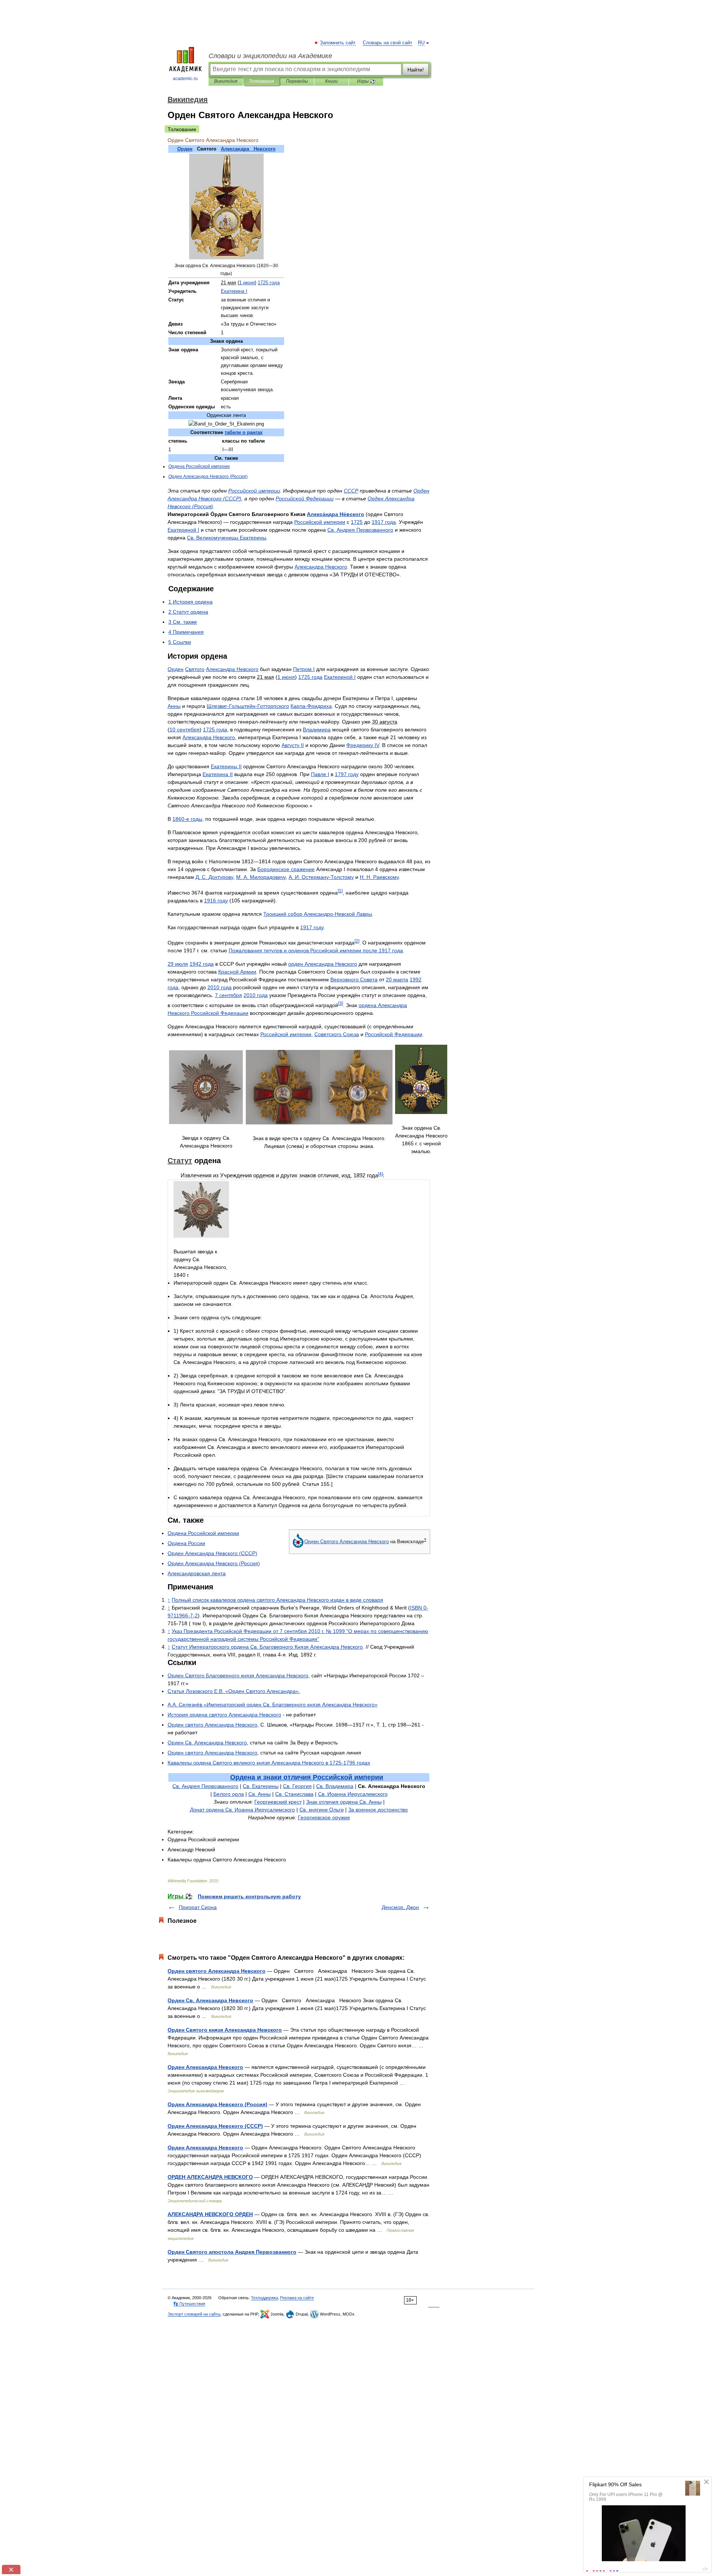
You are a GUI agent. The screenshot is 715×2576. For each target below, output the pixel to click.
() (208, 477)
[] (340, 891)
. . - (321, 877)
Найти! (416, 70)
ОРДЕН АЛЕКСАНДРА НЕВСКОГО (210, 2177)
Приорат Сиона (198, 1907)
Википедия (226, 81)
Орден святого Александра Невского (217, 1971)
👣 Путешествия (189, 2304)
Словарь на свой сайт (387, 43)
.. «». (234, 1691)
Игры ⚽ (366, 81)
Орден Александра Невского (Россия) (217, 2104)
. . (214, 877)
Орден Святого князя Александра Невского (225, 2030)
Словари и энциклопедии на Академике (270, 56)
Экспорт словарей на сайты (194, 2314)
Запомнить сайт (338, 43)
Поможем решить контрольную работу (249, 1896)
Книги (331, 81)
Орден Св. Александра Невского (210, 2000)
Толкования (261, 81)
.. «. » (273, 1705)
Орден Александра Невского (205, 2067)
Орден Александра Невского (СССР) (215, 2126)
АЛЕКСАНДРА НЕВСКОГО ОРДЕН (210, 2214)
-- (248, 706)
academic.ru (185, 79)
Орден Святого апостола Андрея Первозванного (232, 2252)
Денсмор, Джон (400, 1907)
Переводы (297, 81)
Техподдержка (264, 2298)
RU (421, 43)
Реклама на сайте (297, 2298)
